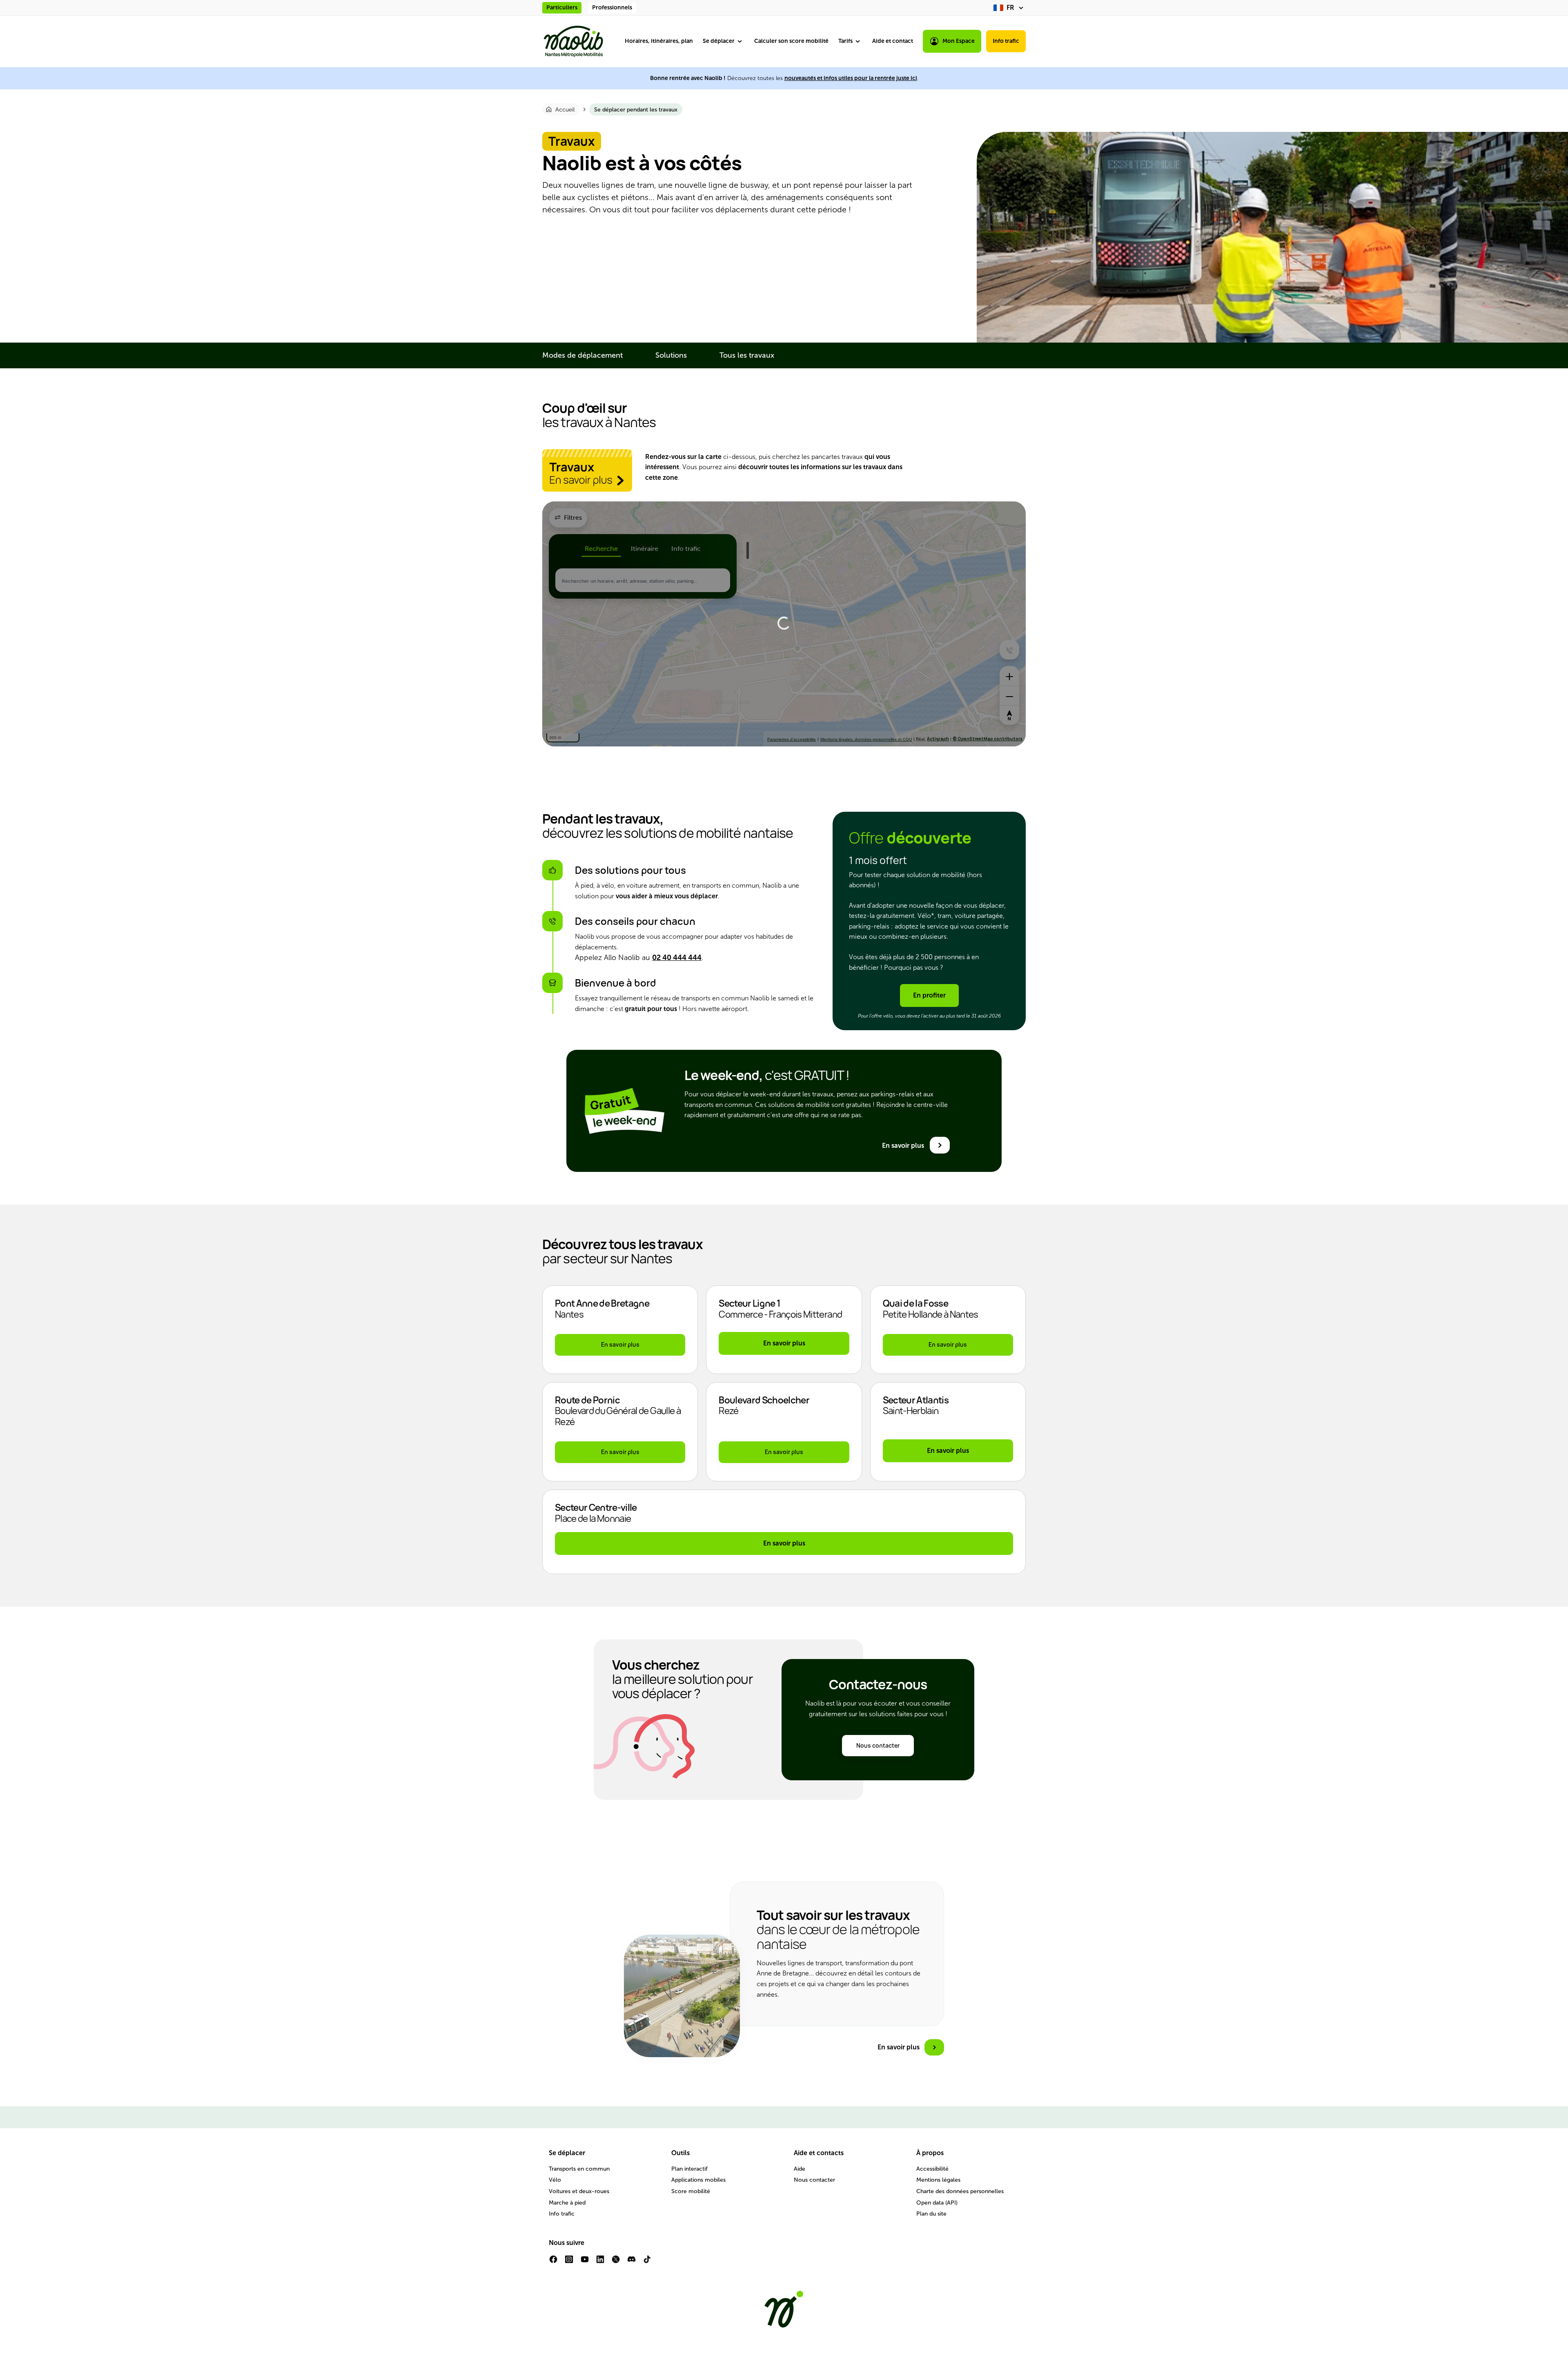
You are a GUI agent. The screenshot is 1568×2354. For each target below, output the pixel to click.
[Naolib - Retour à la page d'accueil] (573, 41)
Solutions (671, 355)
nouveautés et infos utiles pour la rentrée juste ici (851, 78)
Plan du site (931, 2214)
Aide (800, 2169)
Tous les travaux (747, 355)
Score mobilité (691, 2191)
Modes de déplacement (582, 355)
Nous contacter (814, 2180)
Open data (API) (937, 2203)
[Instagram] (569, 2262)
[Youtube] (585, 2262)
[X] (616, 2262)
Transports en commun (579, 2169)
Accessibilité (932, 2169)
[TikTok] (647, 2262)
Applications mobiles (698, 2180)
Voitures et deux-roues (579, 2191)
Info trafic (1006, 41)
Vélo (555, 2180)
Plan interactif (689, 2169)
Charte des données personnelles (960, 2191)
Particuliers (562, 8)
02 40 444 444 (677, 958)
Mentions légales (938, 2180)
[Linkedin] (600, 2262)
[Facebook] (553, 2262)
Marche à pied (567, 2203)
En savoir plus (784, 1343)
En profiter (929, 995)
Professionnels (612, 8)
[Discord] (631, 2262)
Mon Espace (959, 41)
